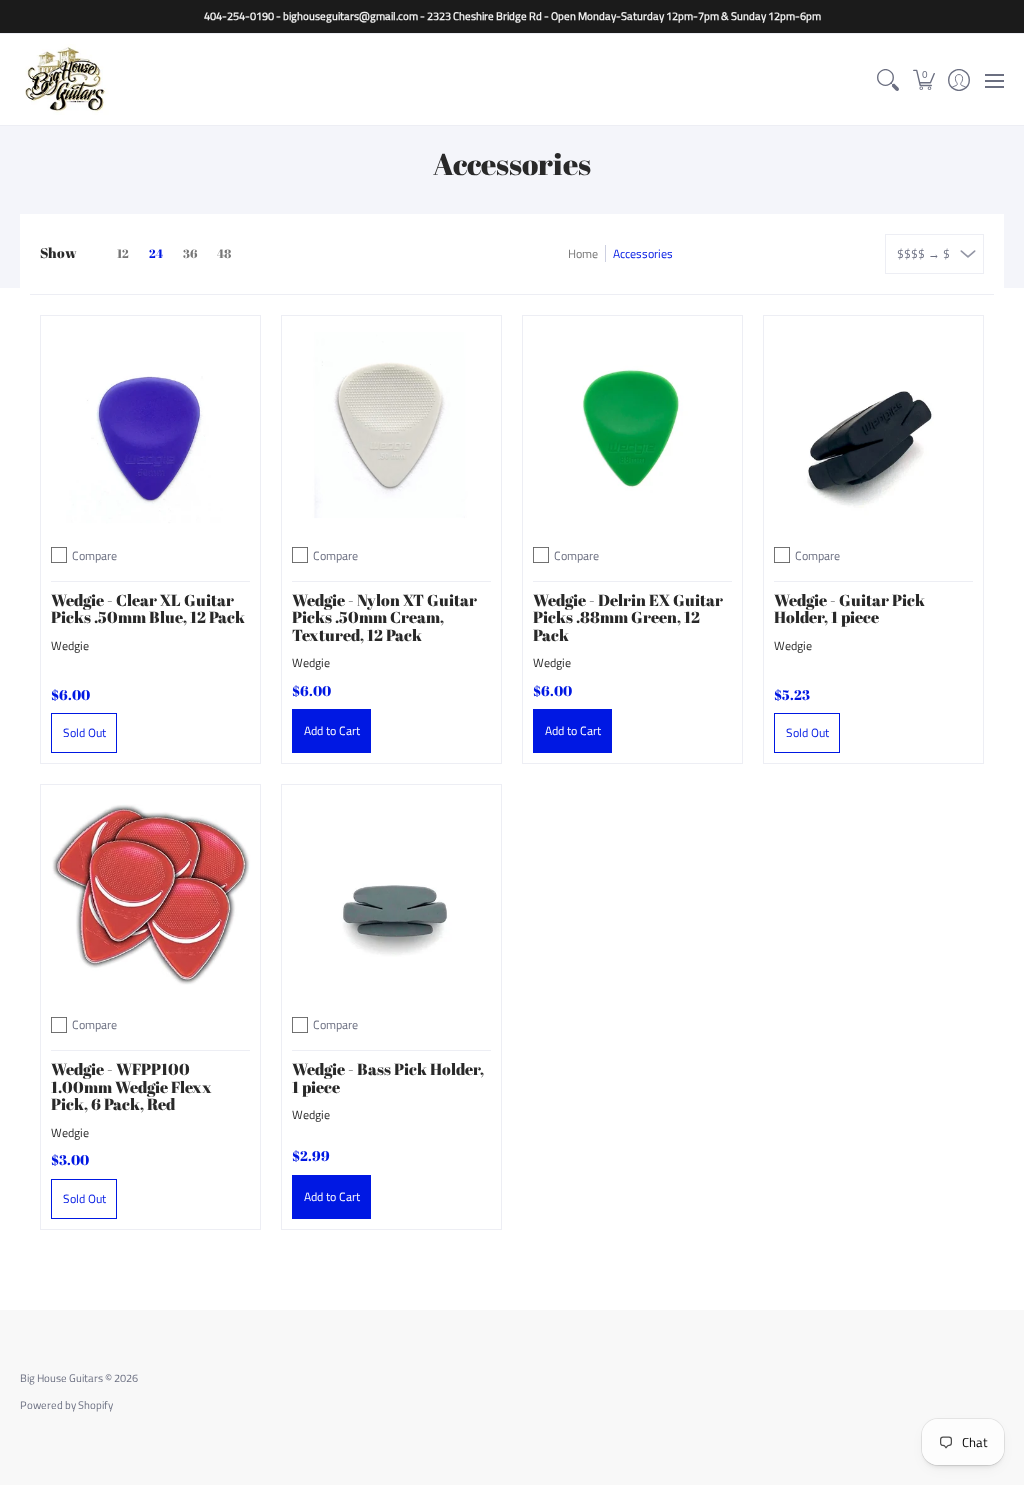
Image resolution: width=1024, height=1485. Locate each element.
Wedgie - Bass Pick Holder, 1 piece (388, 1078)
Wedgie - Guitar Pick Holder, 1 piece (849, 609)
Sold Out (84, 732)
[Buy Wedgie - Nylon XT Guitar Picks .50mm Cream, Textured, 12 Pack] (391, 425)
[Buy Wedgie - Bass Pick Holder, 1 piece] (391, 894)
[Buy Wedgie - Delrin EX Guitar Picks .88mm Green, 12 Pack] (632, 425)
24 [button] (156, 253)
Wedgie (70, 645)
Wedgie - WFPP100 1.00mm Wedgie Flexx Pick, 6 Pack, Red (131, 1086)
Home (583, 253)
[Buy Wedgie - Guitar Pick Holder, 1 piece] (873, 425)
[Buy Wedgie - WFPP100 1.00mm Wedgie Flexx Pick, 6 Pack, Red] (150, 894)
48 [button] (224, 253)
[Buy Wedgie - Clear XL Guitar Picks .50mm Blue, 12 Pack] (150, 425)
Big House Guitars (61, 1378)
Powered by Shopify (66, 1405)
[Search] (888, 79)
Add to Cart (332, 730)
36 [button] (190, 253)
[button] (923, 79)
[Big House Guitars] (65, 79)
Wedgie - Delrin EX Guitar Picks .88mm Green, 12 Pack (628, 617)
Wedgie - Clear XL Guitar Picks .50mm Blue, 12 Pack (148, 609)
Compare (94, 555)
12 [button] (123, 253)
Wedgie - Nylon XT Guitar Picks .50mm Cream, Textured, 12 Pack (384, 617)
